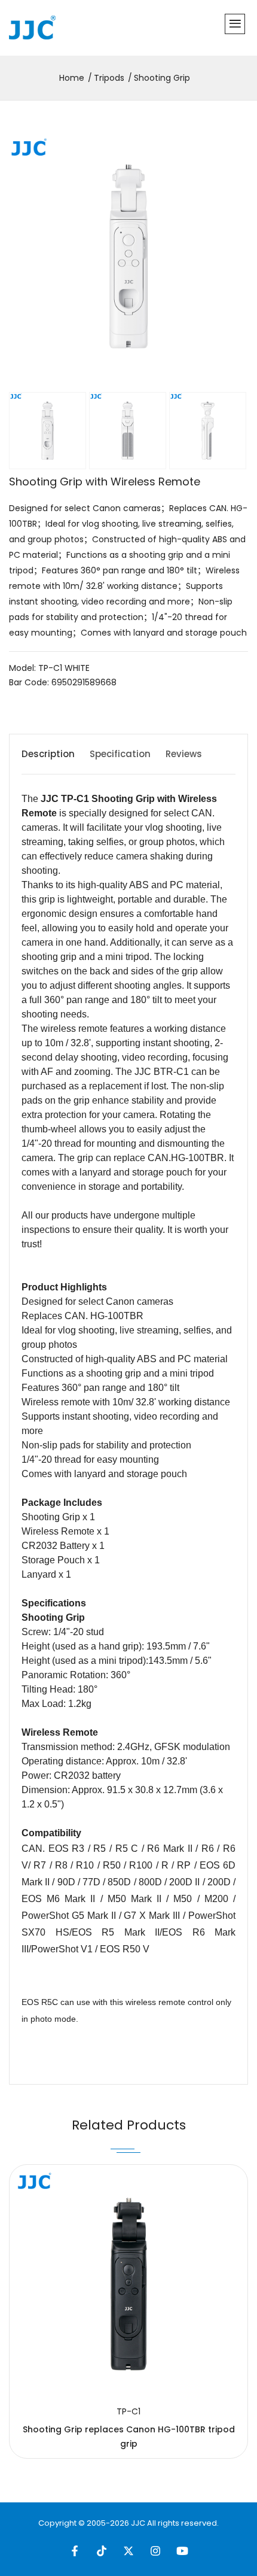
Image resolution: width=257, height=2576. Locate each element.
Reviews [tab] (184, 754)
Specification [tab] (120, 754)
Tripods (109, 78)
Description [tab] (48, 754)
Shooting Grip (162, 78)
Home (72, 78)
